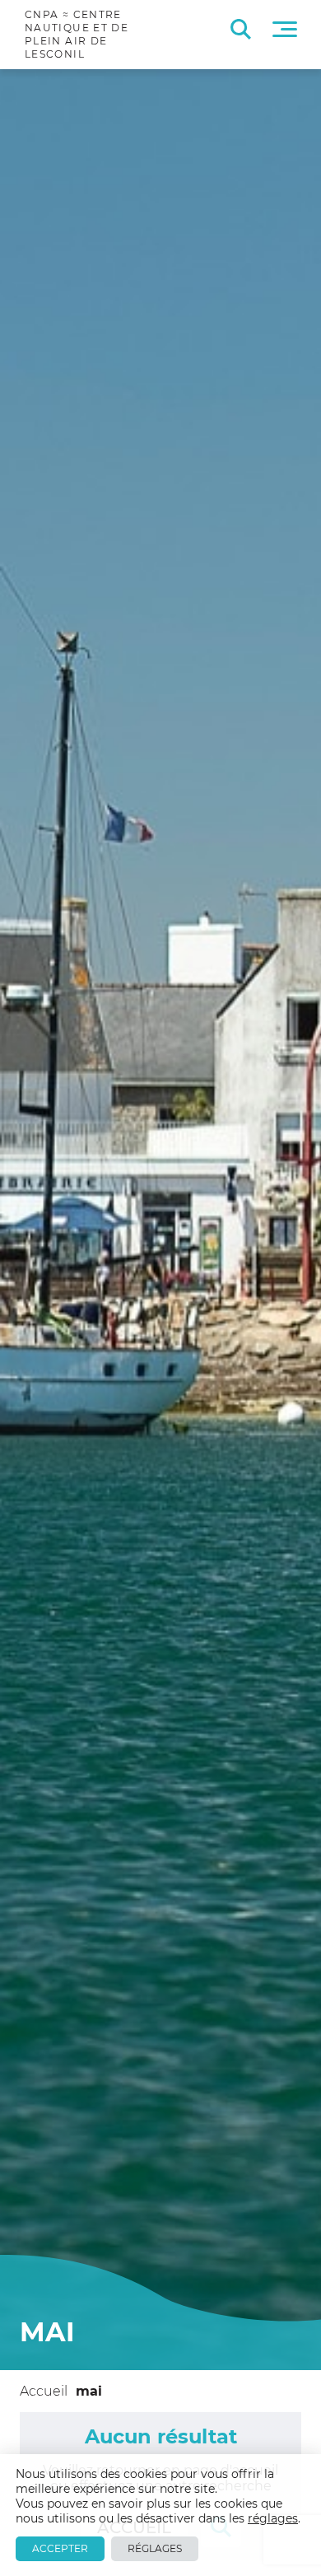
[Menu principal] (285, 29)
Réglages (155, 2548)
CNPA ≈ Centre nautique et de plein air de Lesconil (77, 34)
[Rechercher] (241, 29)
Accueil (44, 2391)
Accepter (60, 2548)
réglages (273, 2518)
